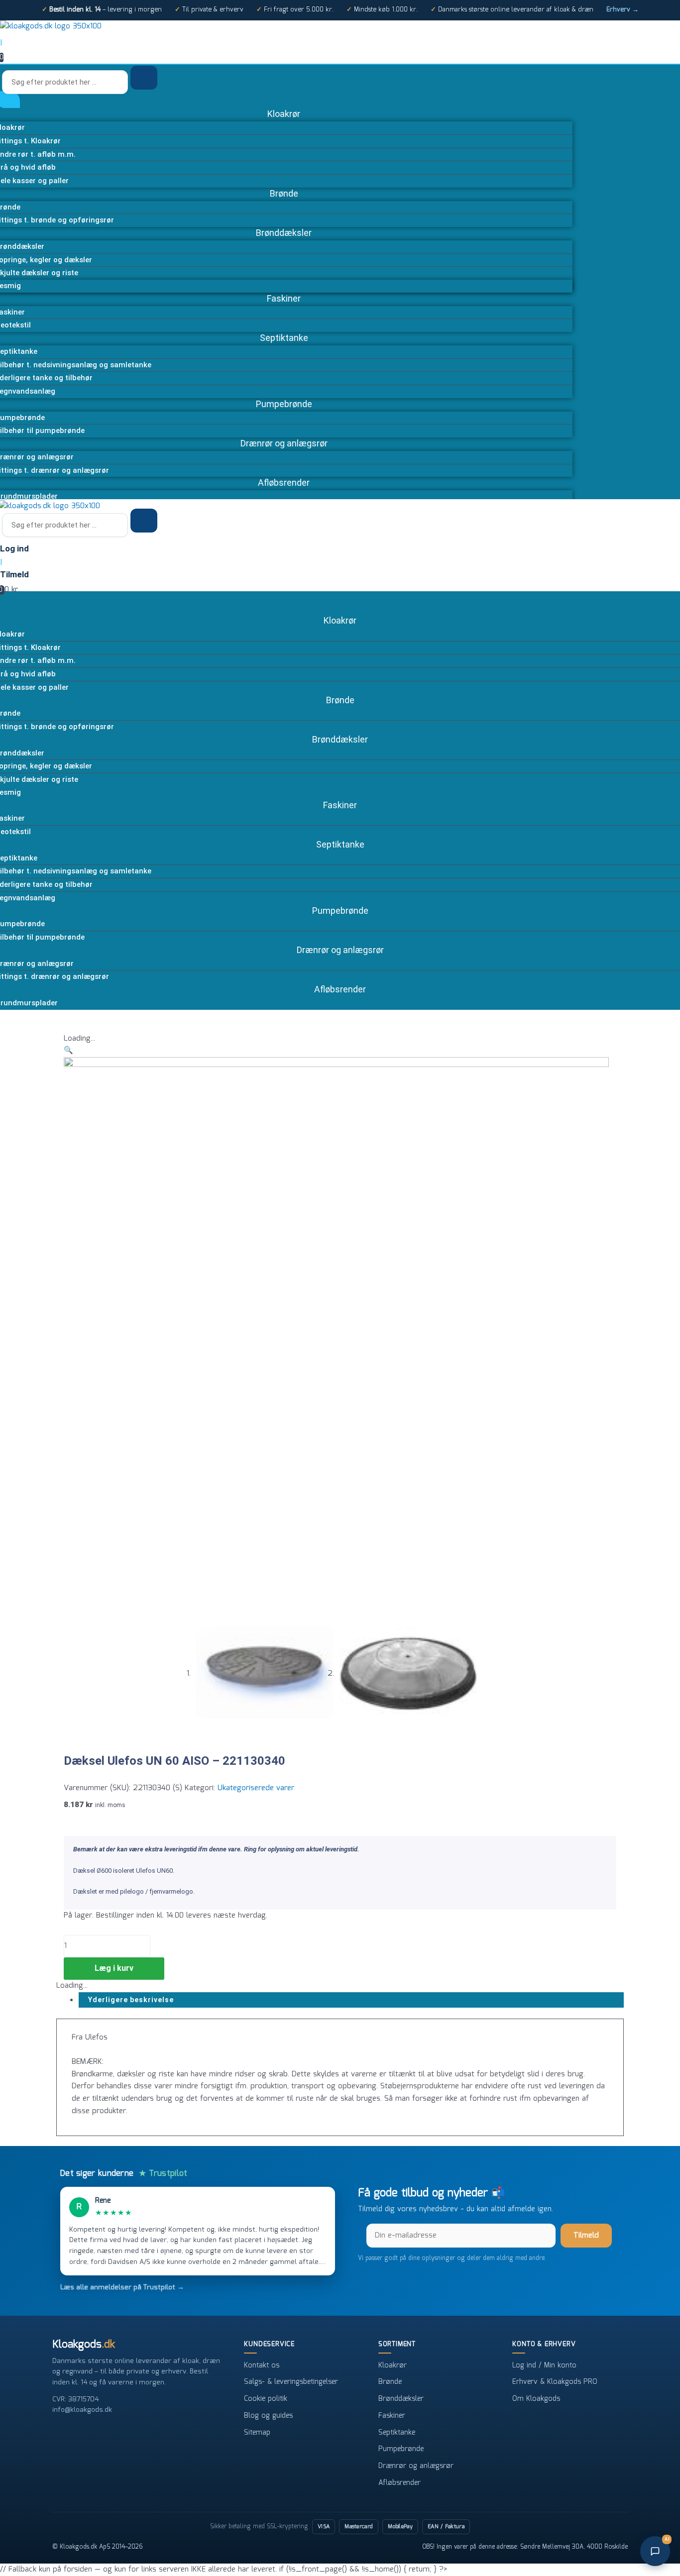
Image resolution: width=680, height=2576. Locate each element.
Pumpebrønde (401, 2449)
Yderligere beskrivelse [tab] (131, 2000)
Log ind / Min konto (544, 2365)
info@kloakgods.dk (82, 2410)
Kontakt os (262, 2365)
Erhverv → (623, 10)
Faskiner (392, 2416)
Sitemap (257, 2433)
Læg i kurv (114, 1968)
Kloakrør (393, 2365)
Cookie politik (266, 2399)
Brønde (390, 2382)
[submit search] (144, 78)
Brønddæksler (401, 2399)
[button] (68, 1051)
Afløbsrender (399, 2483)
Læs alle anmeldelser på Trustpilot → (122, 2287)
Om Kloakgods (536, 2399)
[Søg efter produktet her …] (66, 83)
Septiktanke (397, 2433)
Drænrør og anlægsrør (416, 2466)
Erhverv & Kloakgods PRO (555, 2382)
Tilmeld (586, 2236)
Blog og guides (268, 2416)
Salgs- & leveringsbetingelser (291, 2382)
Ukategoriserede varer (256, 1788)
